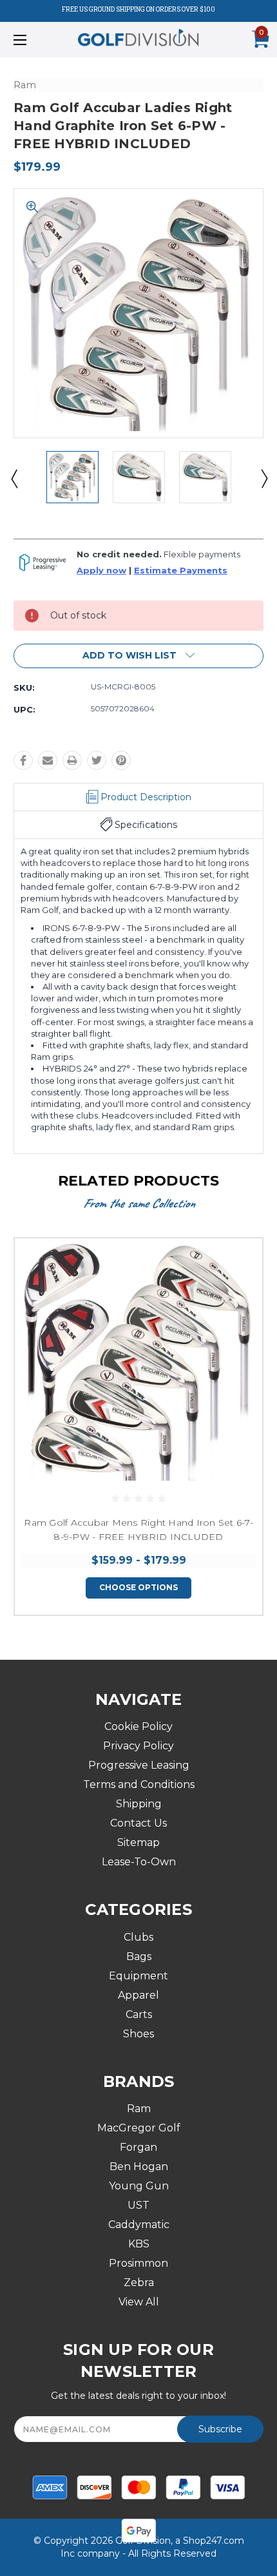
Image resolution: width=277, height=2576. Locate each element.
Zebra (139, 2283)
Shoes (138, 2034)
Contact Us (138, 1823)
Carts (139, 2014)
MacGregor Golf (139, 2128)
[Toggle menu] (39, 40)
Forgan (138, 2147)
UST (138, 2205)
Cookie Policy (138, 1726)
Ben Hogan (139, 2167)
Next (263, 478)
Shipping (139, 1804)
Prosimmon (138, 2263)
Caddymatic (139, 2225)
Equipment (138, 1976)
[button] (138, 656)
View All (139, 2302)
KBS (139, 2244)
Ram (139, 2109)
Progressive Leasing (139, 1765)
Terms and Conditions (139, 1784)
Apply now (101, 571)
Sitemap (138, 1842)
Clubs (138, 1937)
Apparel (138, 1995)
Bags (139, 1956)
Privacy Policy (138, 1746)
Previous (14, 478)
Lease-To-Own (139, 1862)
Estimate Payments (181, 571)
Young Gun (139, 2186)
